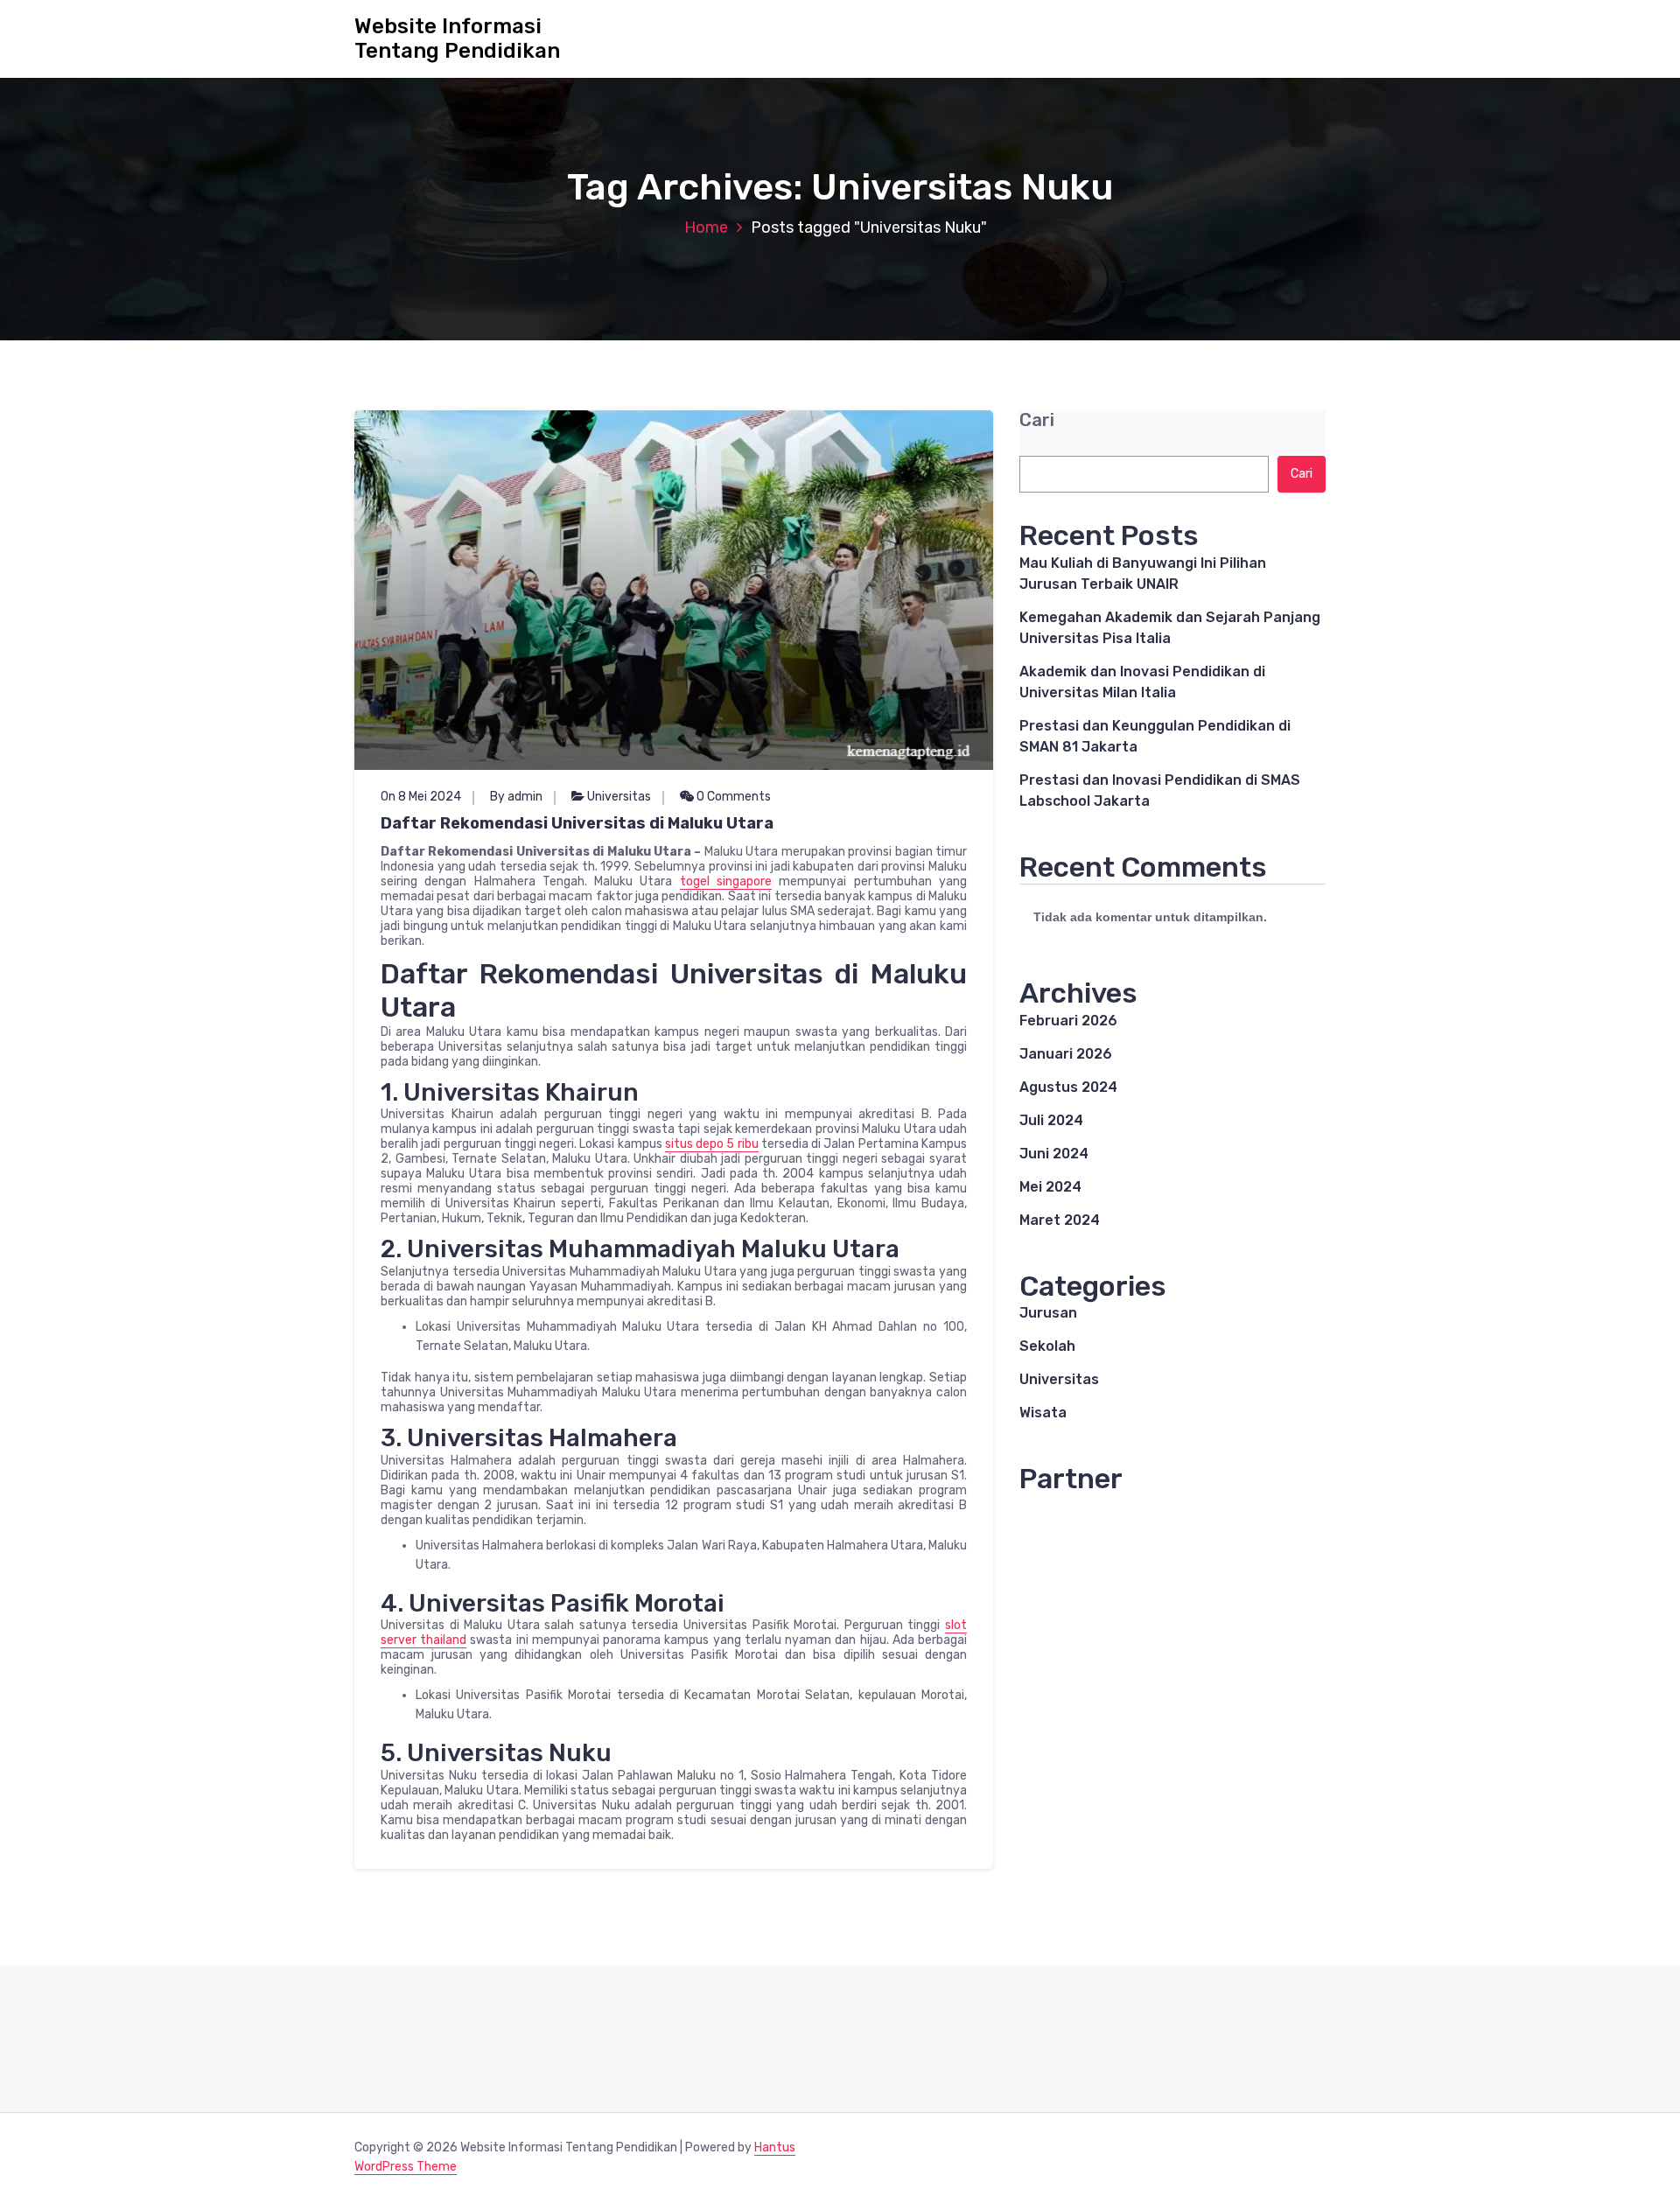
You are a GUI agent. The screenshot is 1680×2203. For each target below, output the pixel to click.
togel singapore (726, 881)
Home (706, 227)
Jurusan (1048, 1313)
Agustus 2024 (1068, 1087)
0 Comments (732, 797)
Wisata (1043, 1413)
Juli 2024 (1051, 1120)
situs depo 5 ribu (712, 1144)
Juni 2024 (1054, 1154)
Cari (1037, 420)
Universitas (619, 797)
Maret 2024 (1060, 1220)
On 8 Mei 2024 (421, 797)
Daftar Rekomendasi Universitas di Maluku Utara (577, 823)
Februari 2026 (1068, 1021)
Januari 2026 (1066, 1054)
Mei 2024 (1050, 1187)
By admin (516, 797)
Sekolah (1047, 1346)
